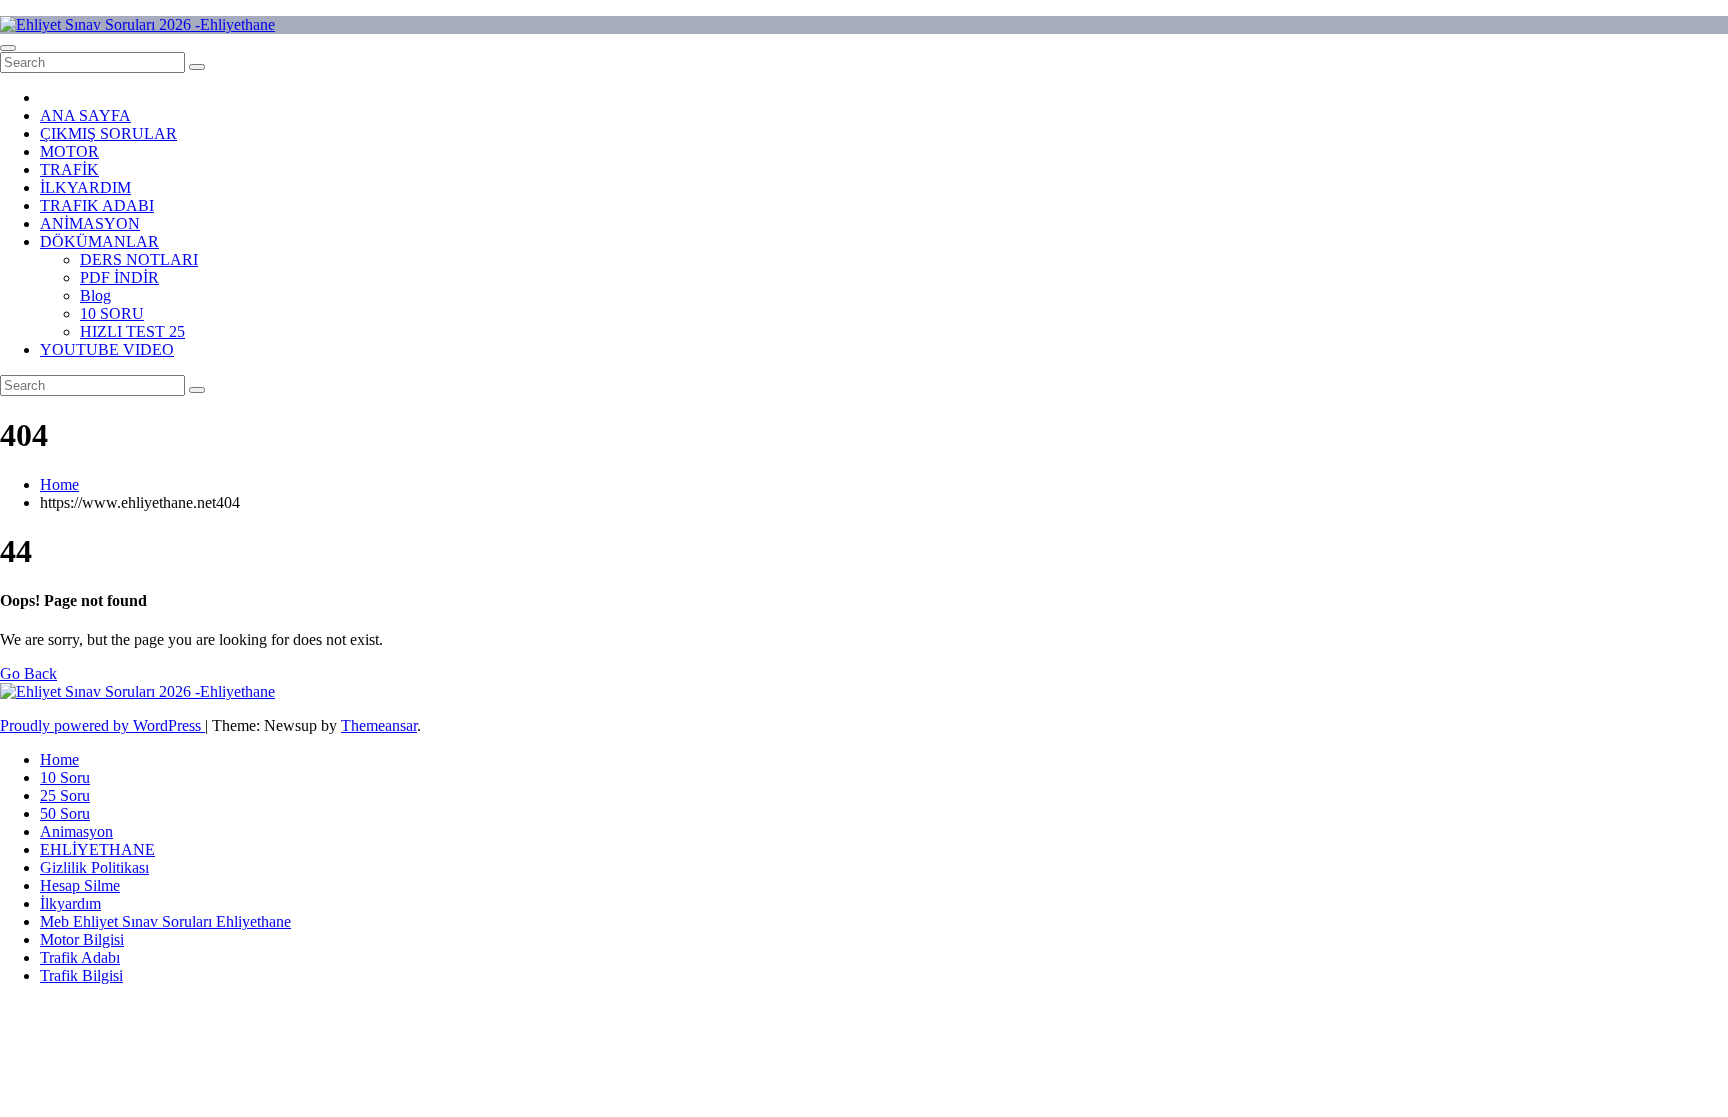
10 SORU (112, 313)
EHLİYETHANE (97, 849)
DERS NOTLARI (139, 259)
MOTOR (69, 151)
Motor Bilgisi (82, 939)
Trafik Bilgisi (81, 975)
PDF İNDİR (119, 277)
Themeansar (379, 725)
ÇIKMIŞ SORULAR (108, 133)
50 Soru (65, 813)
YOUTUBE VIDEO (107, 349)
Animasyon (76, 831)
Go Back (28, 673)
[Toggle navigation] (8, 48)
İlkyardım (70, 903)
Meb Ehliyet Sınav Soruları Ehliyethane (165, 921)
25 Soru (65, 795)
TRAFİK (69, 169)
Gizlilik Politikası (94, 867)
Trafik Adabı (80, 957)
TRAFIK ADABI (97, 205)
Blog (95, 295)
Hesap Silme (80, 885)
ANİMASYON (90, 223)
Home (59, 484)
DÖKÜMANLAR (99, 241)
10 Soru (65, 777)
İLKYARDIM (85, 187)
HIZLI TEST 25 (132, 331)
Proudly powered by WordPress (102, 725)
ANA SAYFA (85, 115)
